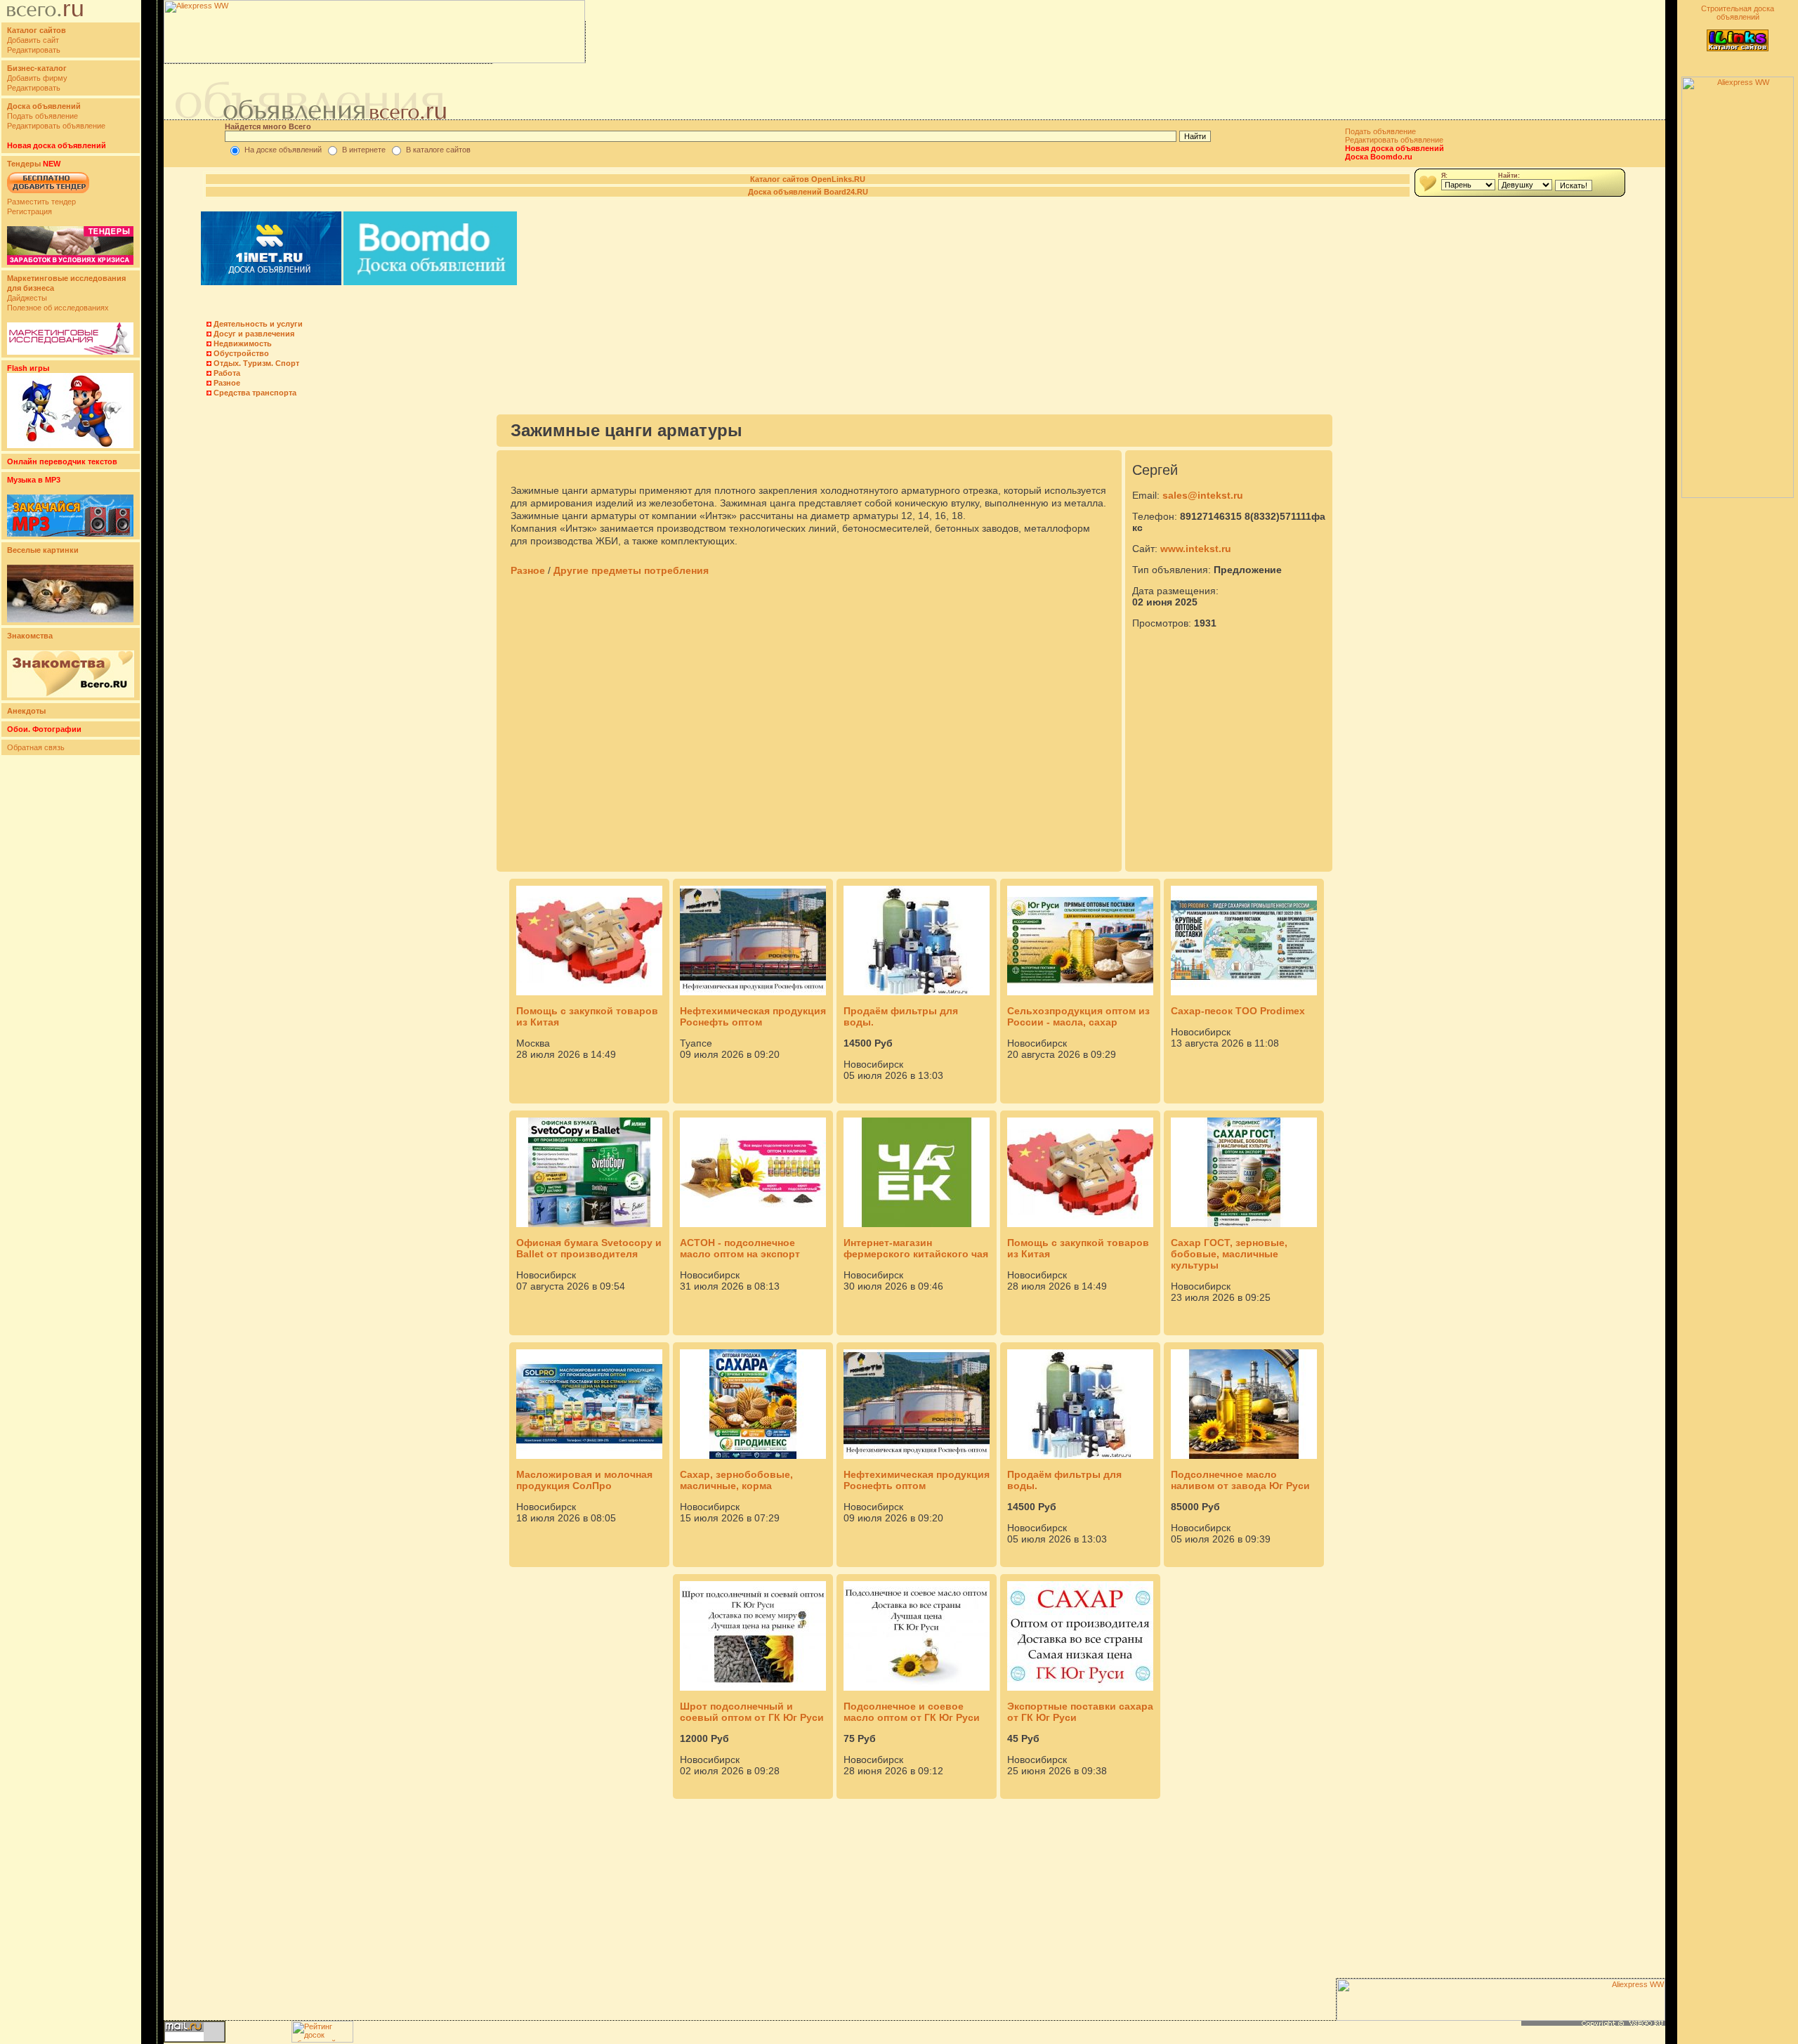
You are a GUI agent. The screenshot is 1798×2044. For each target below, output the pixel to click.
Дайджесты (27, 298)
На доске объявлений (283, 150)
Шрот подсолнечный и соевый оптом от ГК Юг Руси (752, 1712)
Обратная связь (36, 747)
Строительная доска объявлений (1738, 13)
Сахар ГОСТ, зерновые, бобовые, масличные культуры (1229, 1254)
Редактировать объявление (56, 126)
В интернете (364, 150)
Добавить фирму (37, 78)
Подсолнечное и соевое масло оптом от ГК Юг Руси (912, 1712)
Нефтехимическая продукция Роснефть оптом (753, 1016)
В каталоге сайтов (438, 150)
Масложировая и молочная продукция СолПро (584, 1480)
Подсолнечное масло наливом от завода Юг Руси (1240, 1480)
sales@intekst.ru (1203, 495)
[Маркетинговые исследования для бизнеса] (70, 352)
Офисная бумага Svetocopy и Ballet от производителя (589, 1248)
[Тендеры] (70, 262)
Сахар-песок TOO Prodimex (1238, 1011)
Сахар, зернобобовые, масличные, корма (736, 1480)
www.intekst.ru (1196, 549)
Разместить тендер (41, 202)
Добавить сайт (33, 40)
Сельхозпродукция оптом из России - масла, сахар (1078, 1016)
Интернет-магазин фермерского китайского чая (916, 1248)
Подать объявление (42, 116)
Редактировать (34, 50)
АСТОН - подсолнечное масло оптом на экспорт (740, 1248)
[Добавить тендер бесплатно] (48, 194)
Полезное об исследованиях (58, 308)
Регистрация (29, 211)
